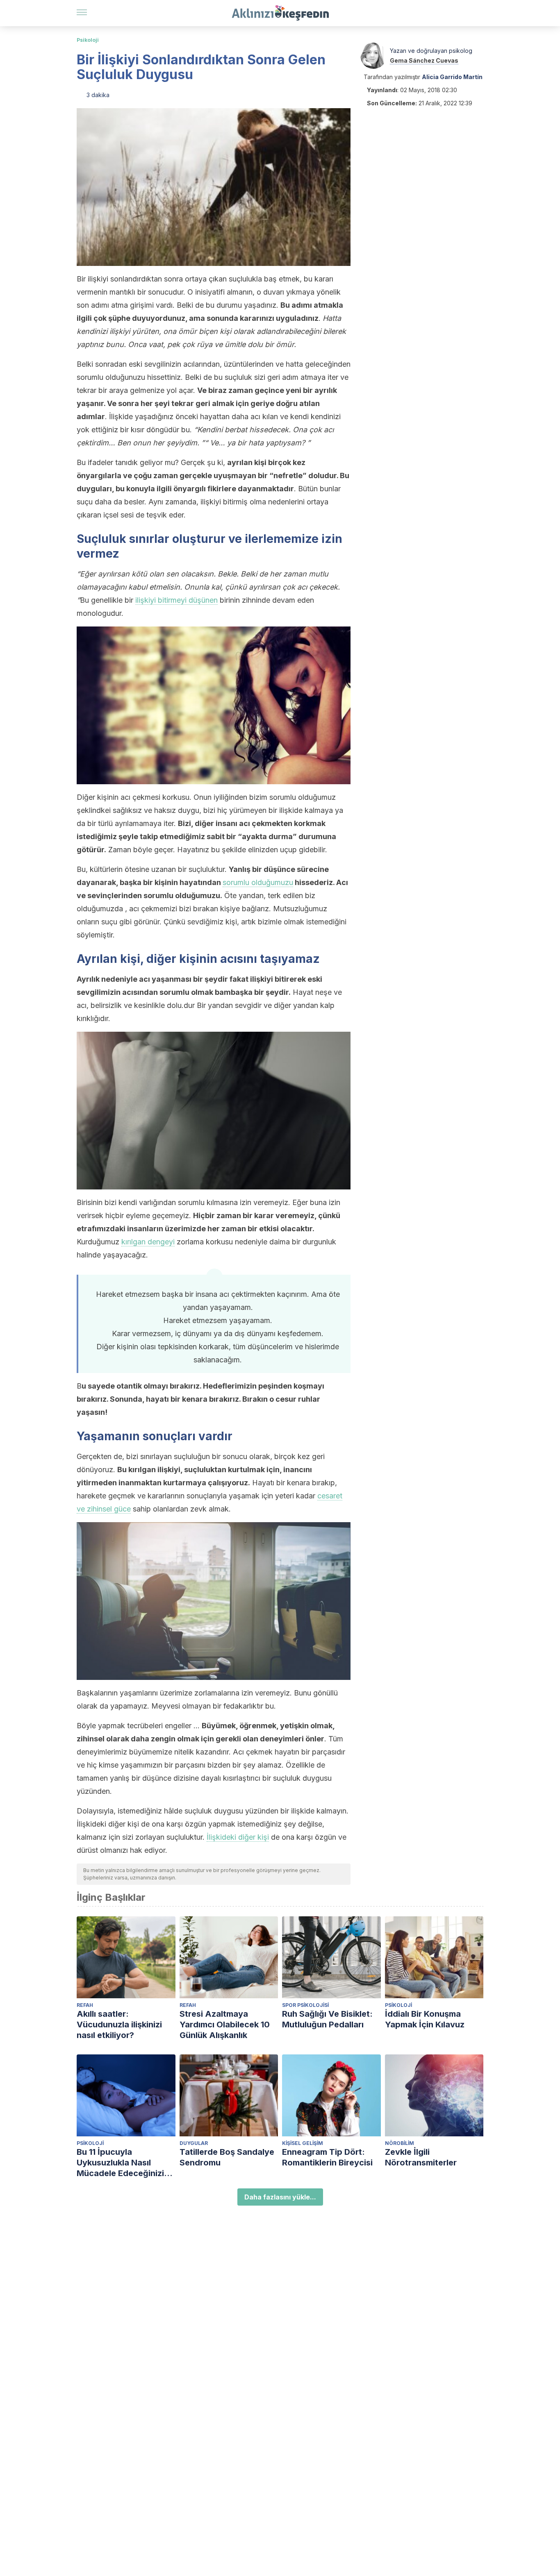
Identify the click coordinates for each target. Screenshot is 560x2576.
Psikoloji (88, 40)
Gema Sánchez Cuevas (424, 60)
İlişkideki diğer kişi (238, 1837)
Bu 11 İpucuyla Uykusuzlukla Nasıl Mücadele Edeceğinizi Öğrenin (120, 2163)
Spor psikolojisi (305, 2005)
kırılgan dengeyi (148, 1242)
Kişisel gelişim (303, 2143)
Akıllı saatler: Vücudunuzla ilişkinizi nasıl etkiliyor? (119, 2024)
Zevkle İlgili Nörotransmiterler (421, 2157)
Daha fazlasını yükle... (280, 2197)
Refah (85, 2005)
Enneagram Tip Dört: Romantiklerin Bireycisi (327, 2157)
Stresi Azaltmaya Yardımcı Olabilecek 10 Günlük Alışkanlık (225, 2024)
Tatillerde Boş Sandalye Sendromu (227, 2157)
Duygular (194, 2143)
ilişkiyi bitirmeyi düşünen (176, 600)
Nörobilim (400, 2143)
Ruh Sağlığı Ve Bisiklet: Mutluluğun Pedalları (327, 2019)
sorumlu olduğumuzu (258, 882)
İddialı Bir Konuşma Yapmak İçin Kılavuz (425, 2019)
